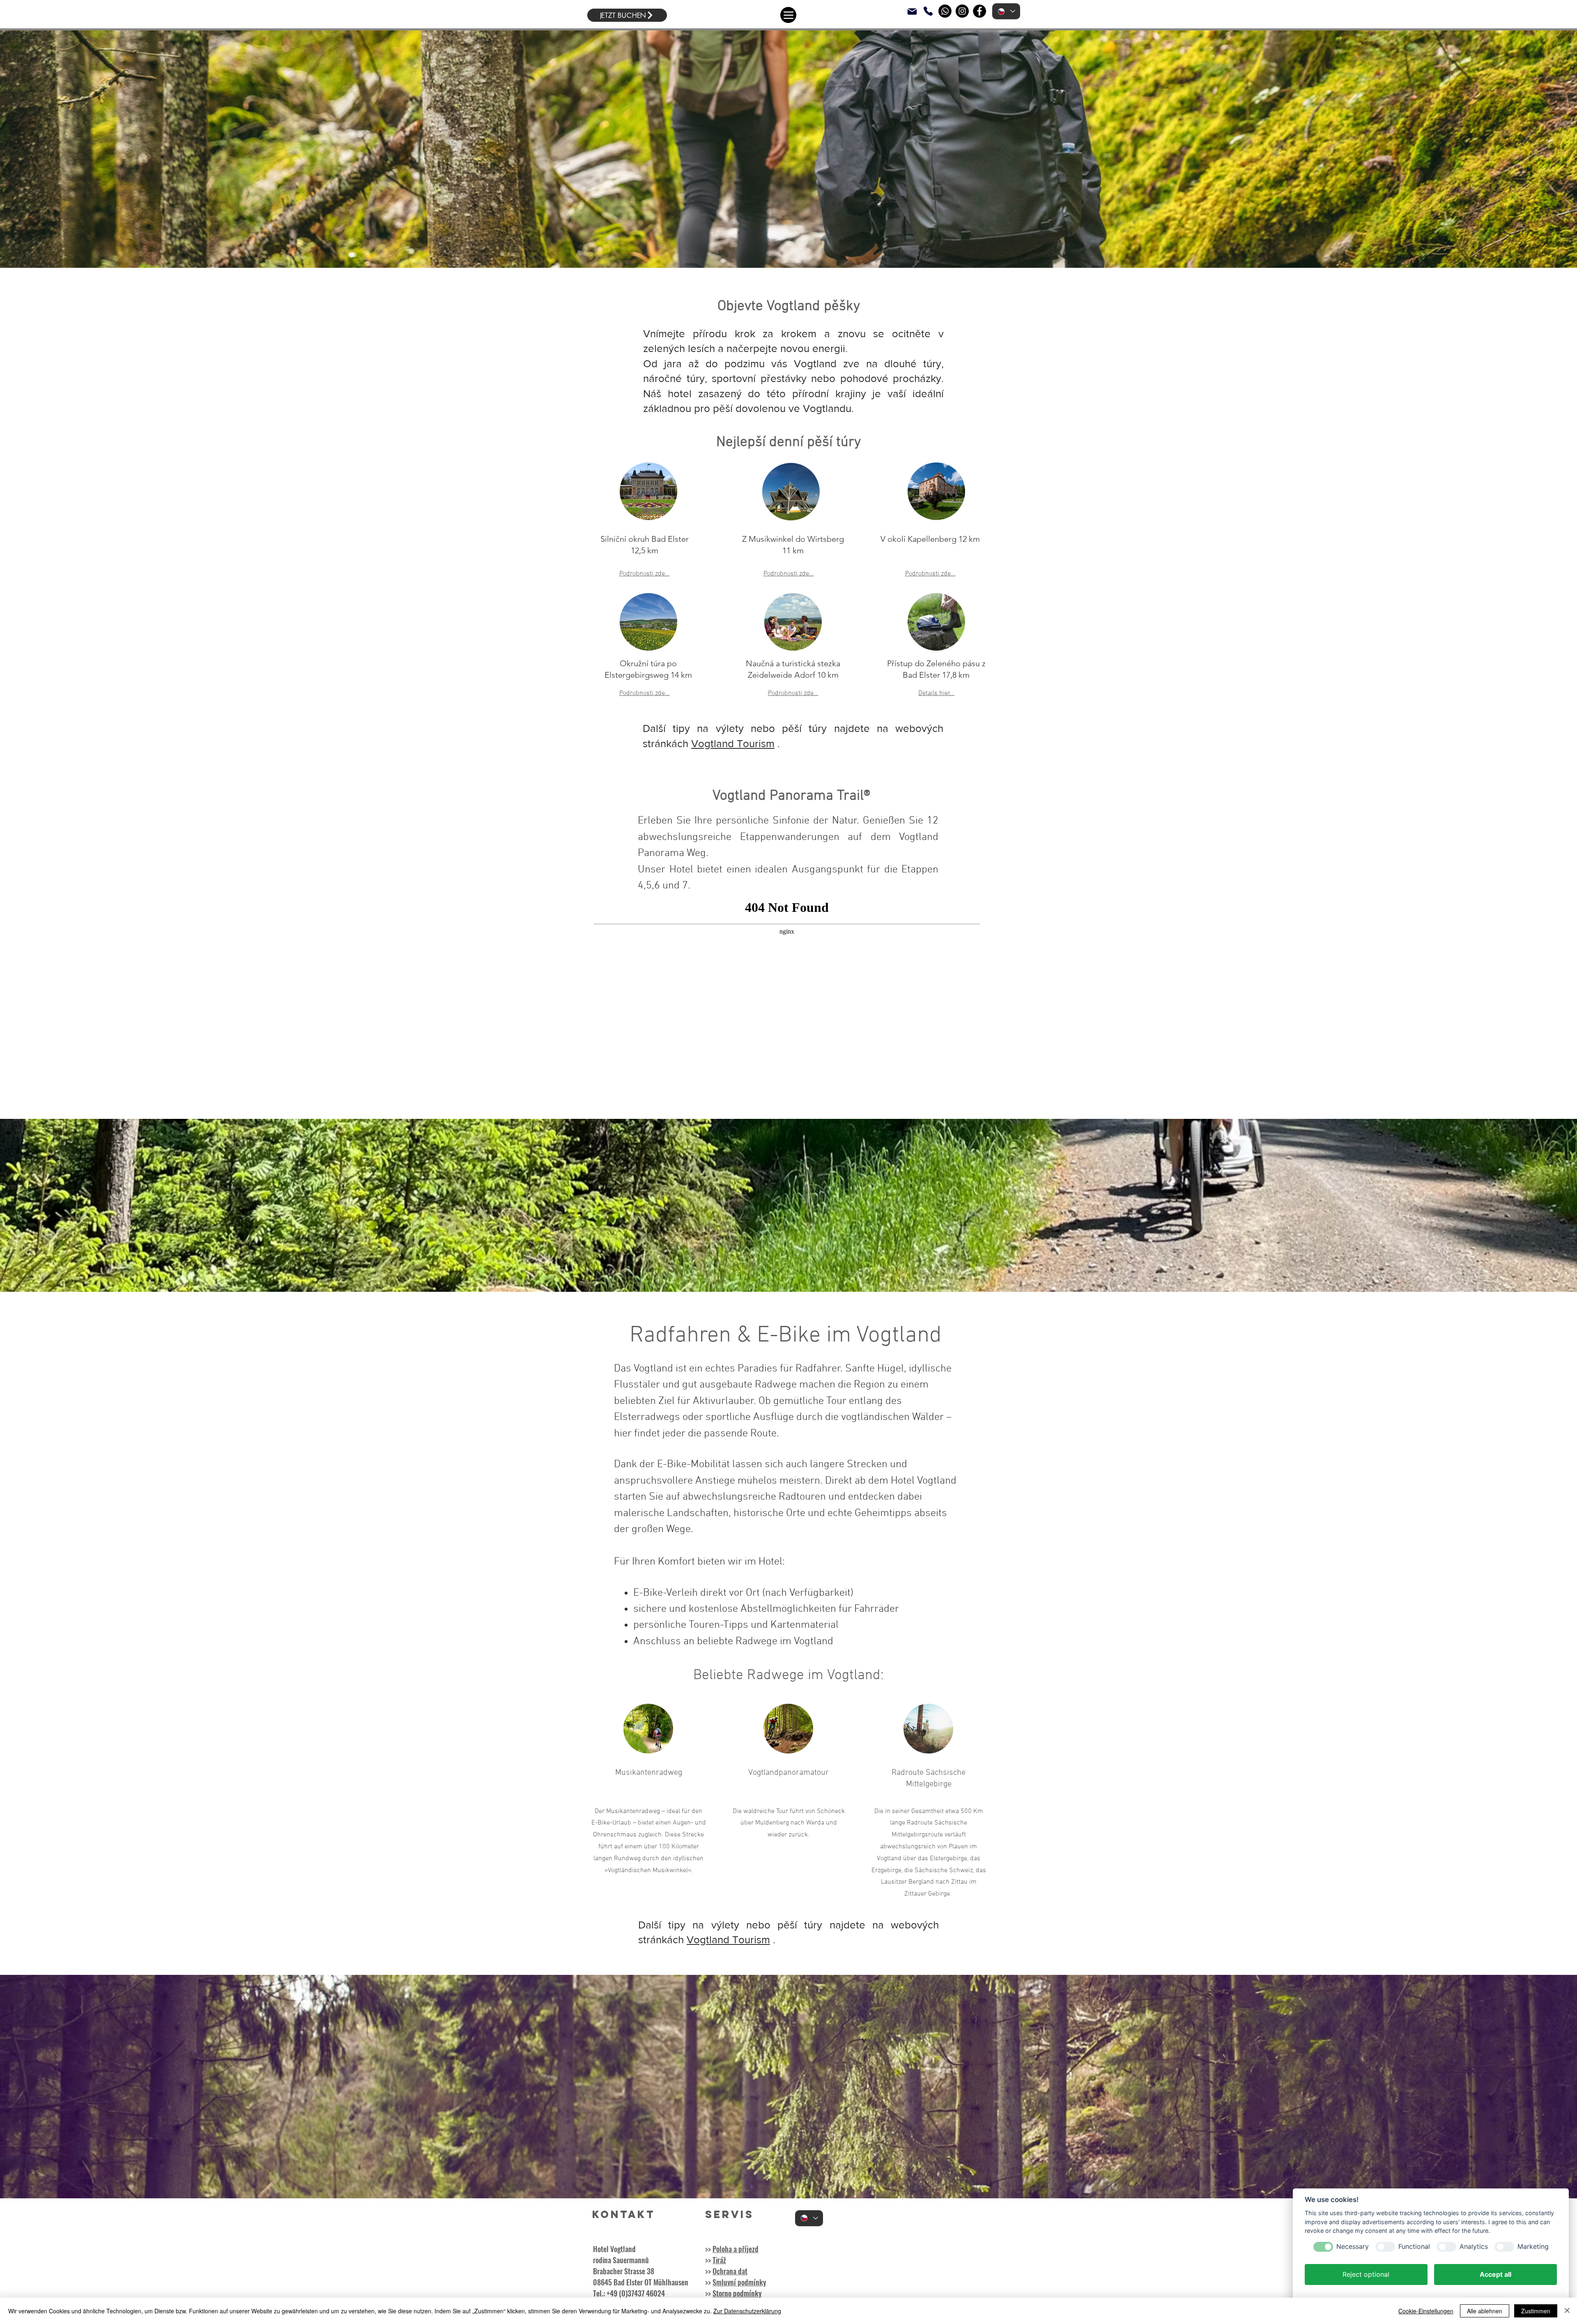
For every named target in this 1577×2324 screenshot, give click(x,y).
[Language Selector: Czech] (1006, 11)
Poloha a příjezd (736, 2249)
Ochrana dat (730, 2271)
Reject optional (1366, 2274)
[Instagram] (962, 11)
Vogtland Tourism (733, 743)
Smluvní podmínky (739, 2282)
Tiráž (719, 2260)
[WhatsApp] (945, 11)
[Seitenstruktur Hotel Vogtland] (788, 15)
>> (708, 2293)
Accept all (1495, 2274)
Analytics (1474, 2247)
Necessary (1353, 2247)
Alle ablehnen (1485, 2311)
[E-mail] (912, 11)
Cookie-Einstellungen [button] (1426, 2311)
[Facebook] (979, 11)
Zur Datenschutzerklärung (747, 2311)
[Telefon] (928, 11)
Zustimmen (1536, 2311)
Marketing (1533, 2247)
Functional (1414, 2247)
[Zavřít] (1567, 2311)
